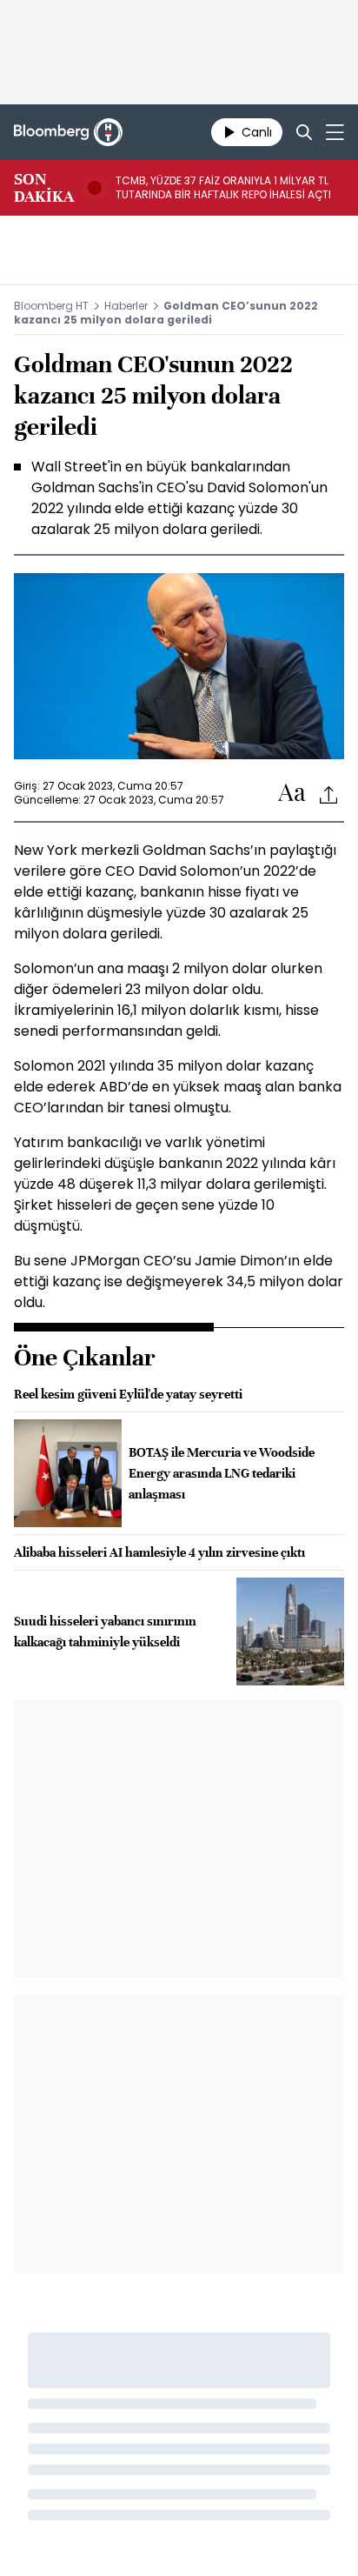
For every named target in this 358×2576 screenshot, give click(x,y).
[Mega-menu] (335, 132)
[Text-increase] (292, 794)
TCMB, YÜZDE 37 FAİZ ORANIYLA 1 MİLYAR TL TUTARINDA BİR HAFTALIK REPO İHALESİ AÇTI (223, 188)
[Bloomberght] (68, 132)
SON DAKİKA (44, 188)
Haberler (126, 306)
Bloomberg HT (51, 306)
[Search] (304, 132)
